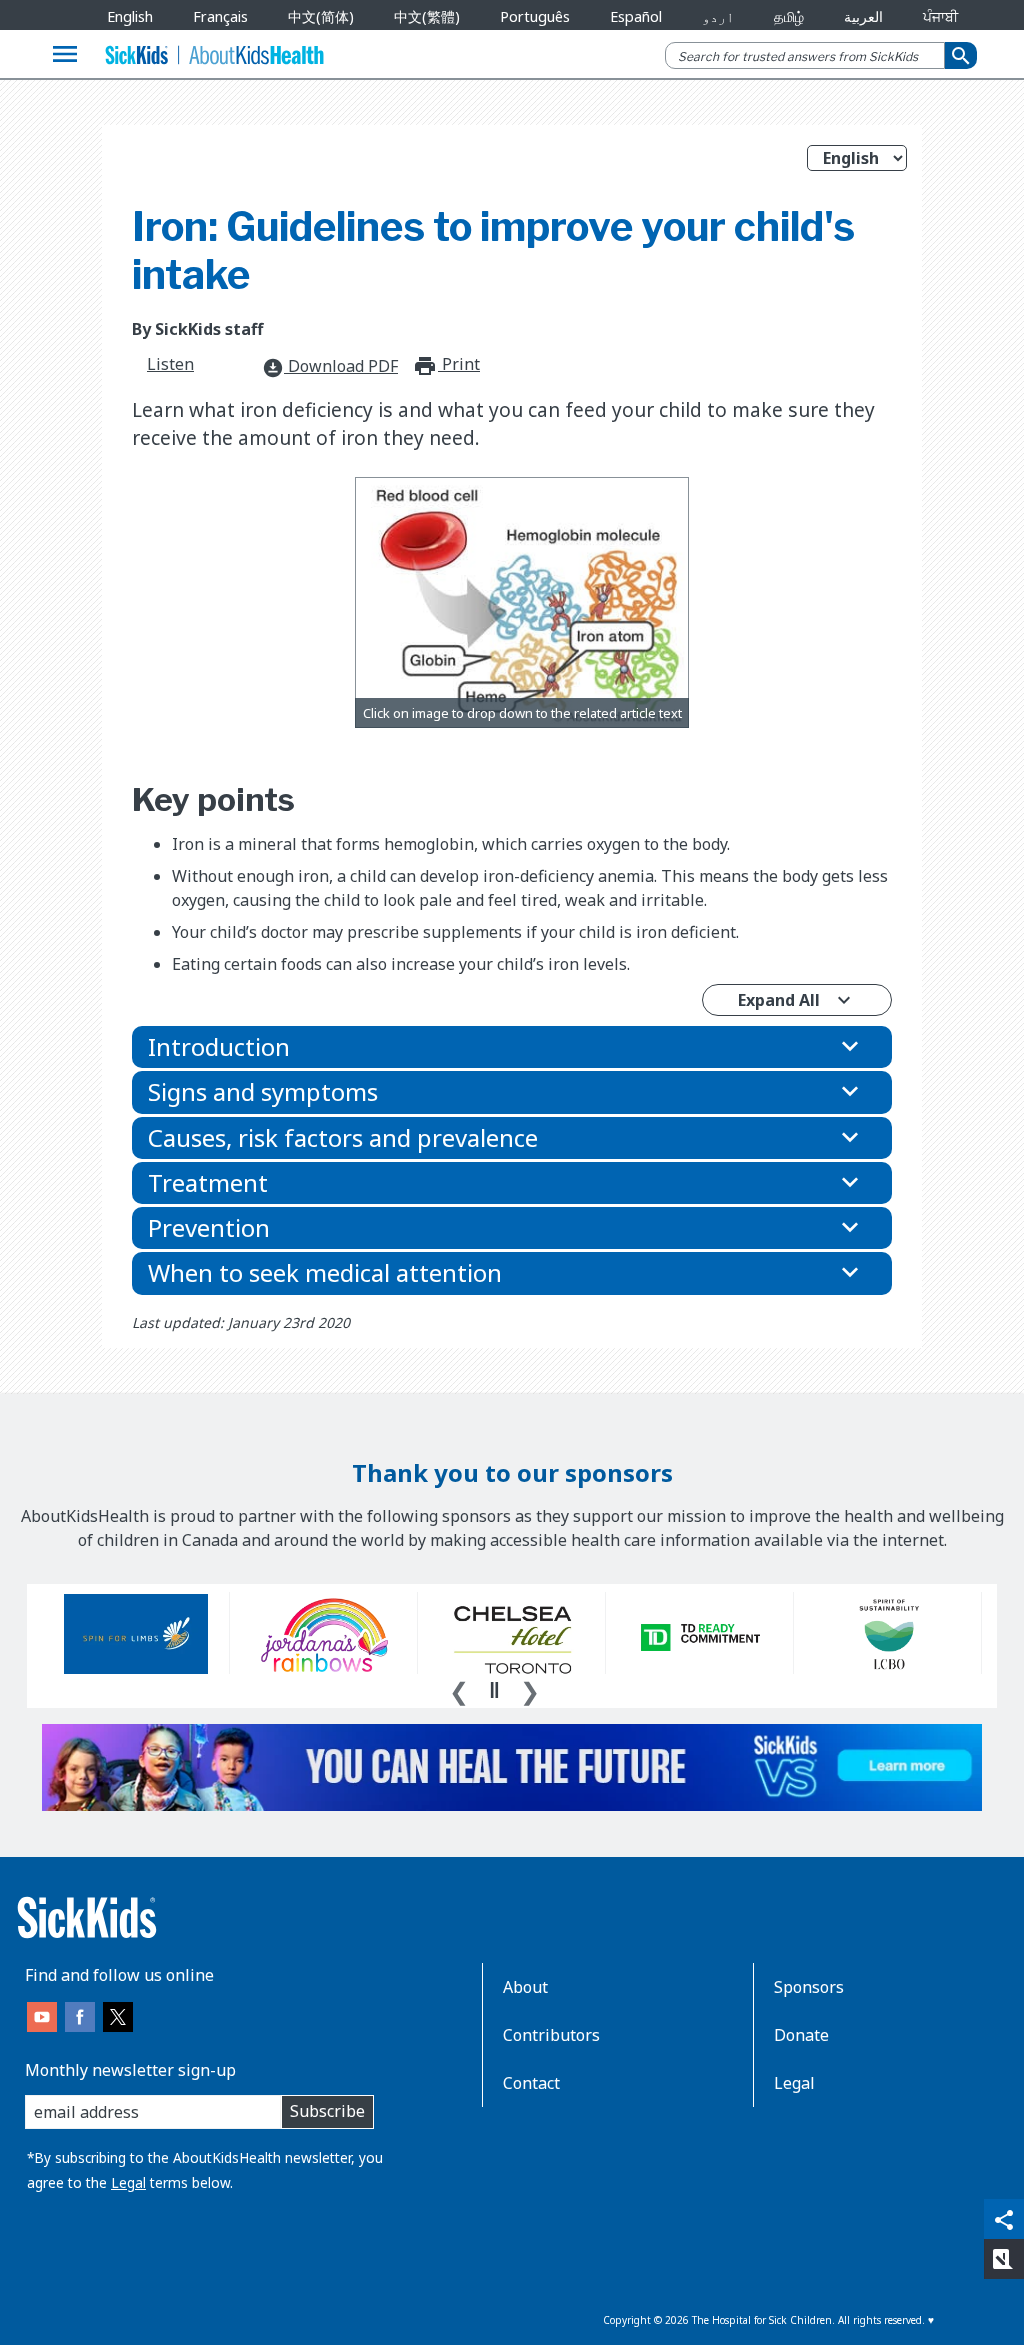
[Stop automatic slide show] (494, 1690)
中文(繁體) (427, 16)
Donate (801, 2035)
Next (530, 1689)
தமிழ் (789, 16)
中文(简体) (321, 16)
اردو (718, 16)
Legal (128, 2182)
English (130, 16)
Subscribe (327, 2111)
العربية (863, 16)
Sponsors (809, 1987)
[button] (512, 1047)
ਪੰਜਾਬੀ (940, 16)
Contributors (551, 2035)
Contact (531, 2083)
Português (535, 16)
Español (636, 16)
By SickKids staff (197, 329)
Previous (459, 1689)
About (525, 1987)
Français (220, 16)
